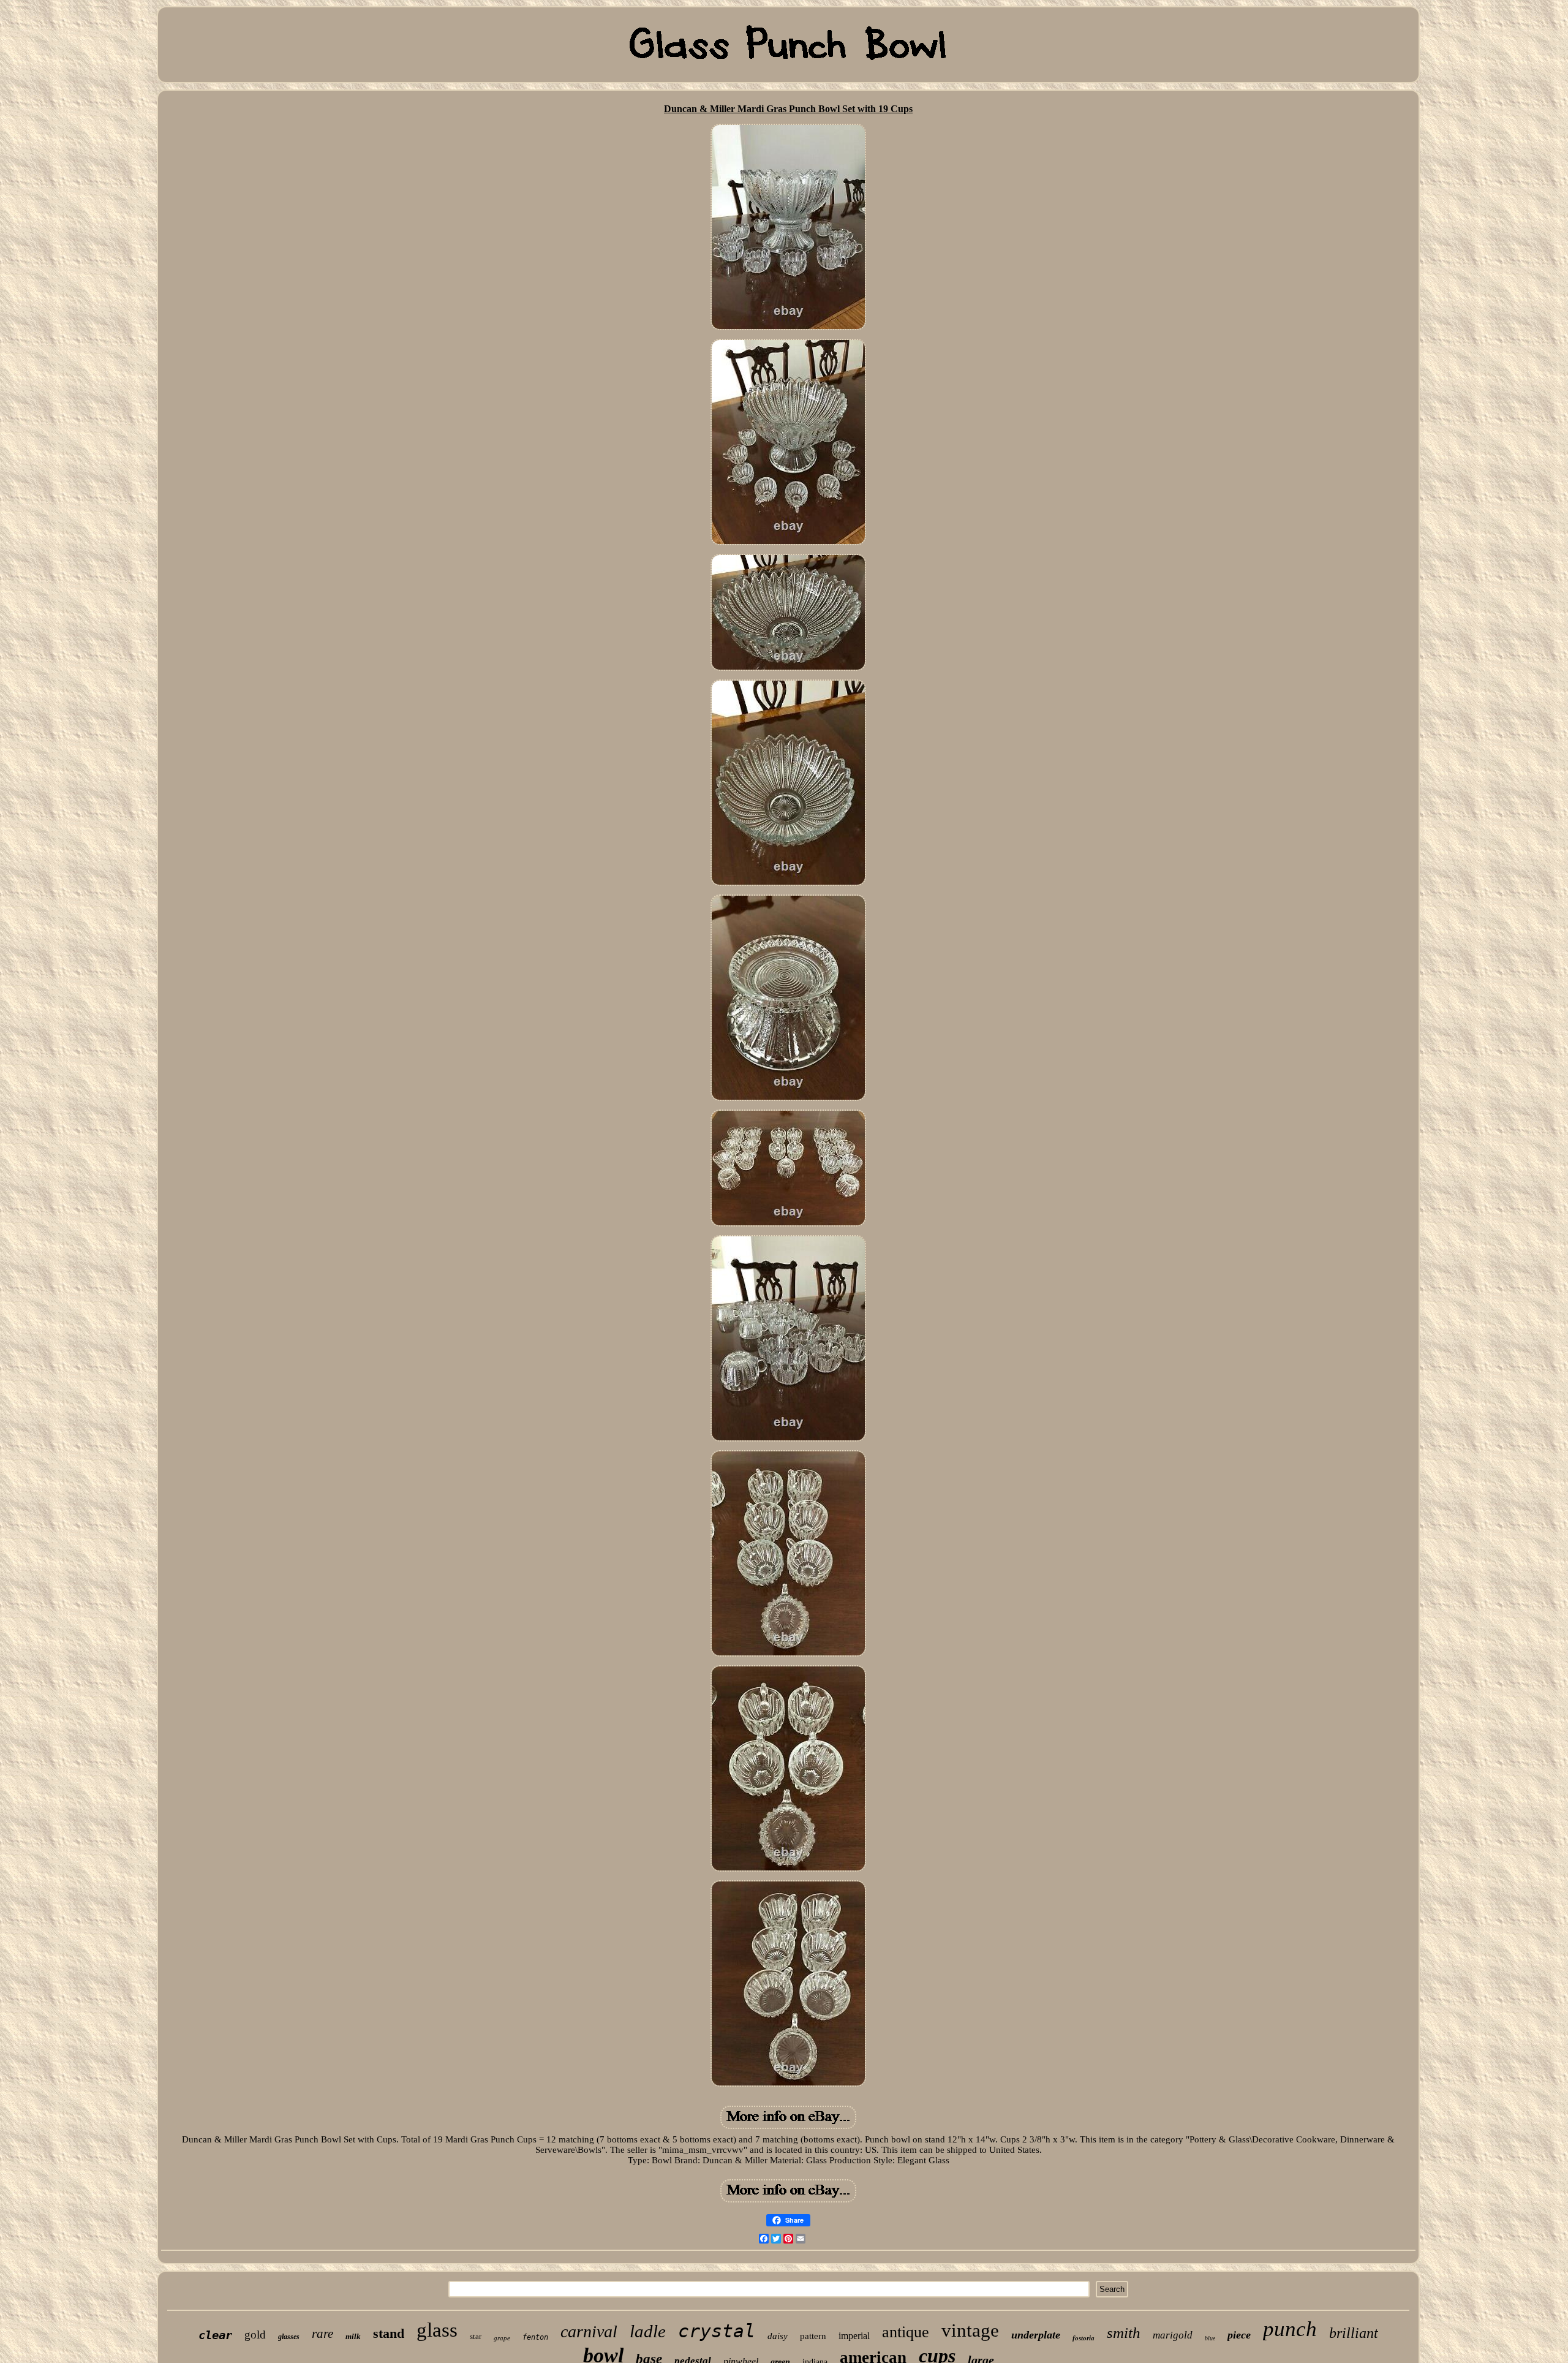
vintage (970, 2330)
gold (255, 2335)
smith (1124, 2333)
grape (502, 2338)
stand (389, 2333)
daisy (778, 2336)
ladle (648, 2331)
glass (437, 2330)
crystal (717, 2331)
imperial (854, 2336)
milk (353, 2336)
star (476, 2336)
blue (1210, 2338)
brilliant (1354, 2333)
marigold (1173, 2335)
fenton (535, 2337)
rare (322, 2334)
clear (215, 2335)
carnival (589, 2331)
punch (1290, 2329)
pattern (813, 2336)
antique (906, 2332)
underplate (1036, 2335)
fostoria (1084, 2338)
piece (1239, 2335)
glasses (289, 2337)
